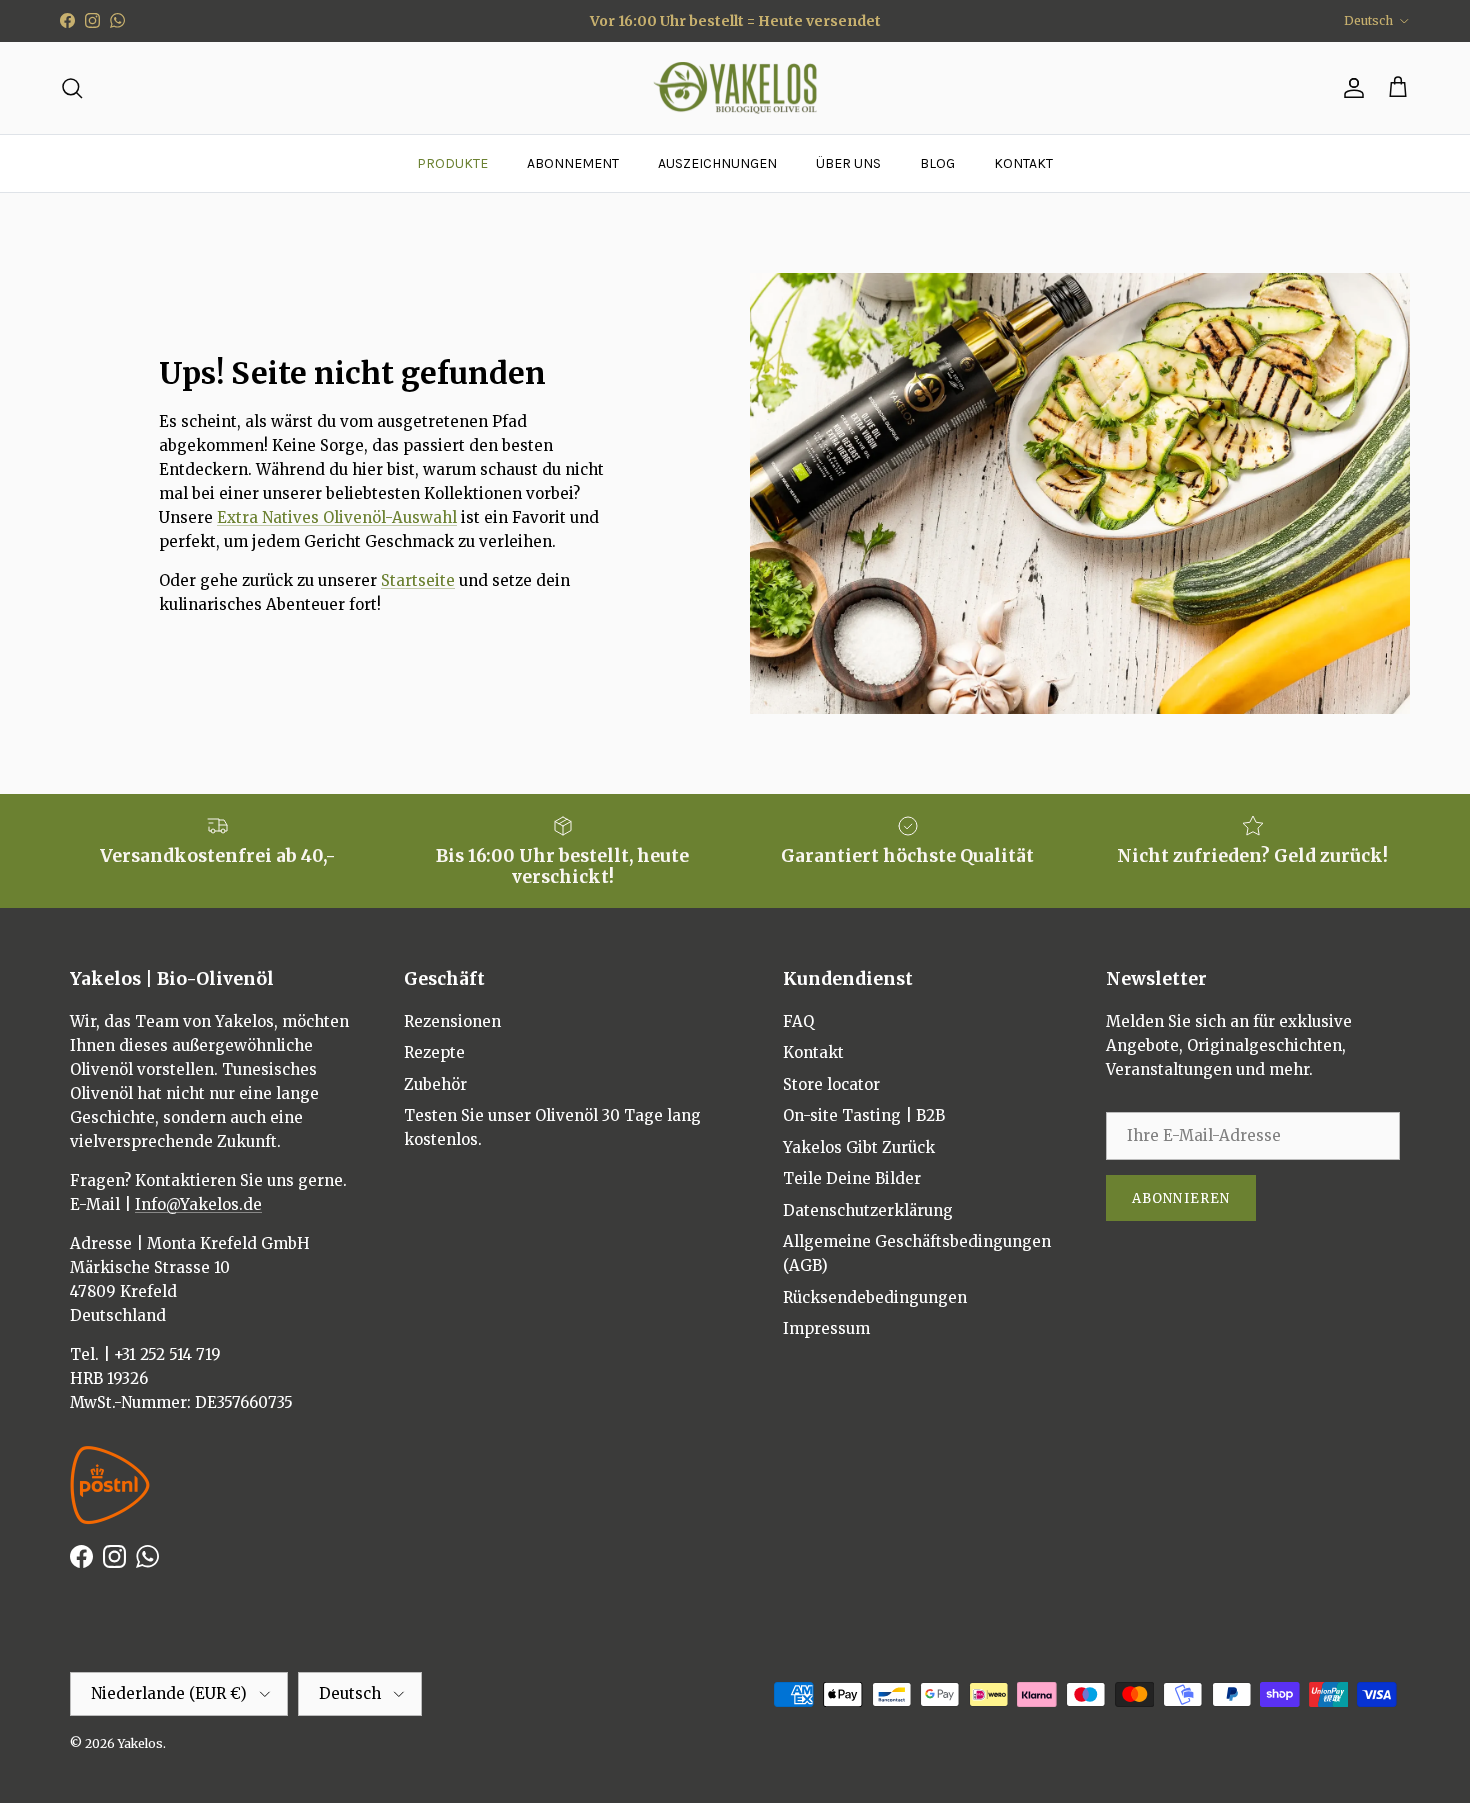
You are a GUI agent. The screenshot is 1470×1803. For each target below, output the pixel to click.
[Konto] (1350, 88)
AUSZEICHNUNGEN (717, 163)
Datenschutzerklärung (868, 1210)
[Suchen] (72, 88)
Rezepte (434, 1052)
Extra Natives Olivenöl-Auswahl (337, 517)
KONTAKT (1023, 163)
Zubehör (435, 1084)
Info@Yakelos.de (198, 1204)
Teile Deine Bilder (852, 1178)
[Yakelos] (735, 88)
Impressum (826, 1328)
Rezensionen (452, 1021)
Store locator (831, 1084)
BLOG (937, 163)
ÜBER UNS (848, 163)
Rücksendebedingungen (875, 1297)
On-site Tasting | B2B (864, 1115)
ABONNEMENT (573, 163)
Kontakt (813, 1052)
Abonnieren (1180, 1198)
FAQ (798, 1021)
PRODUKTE (452, 163)
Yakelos (140, 1743)
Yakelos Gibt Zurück (859, 1147)
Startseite (418, 580)
